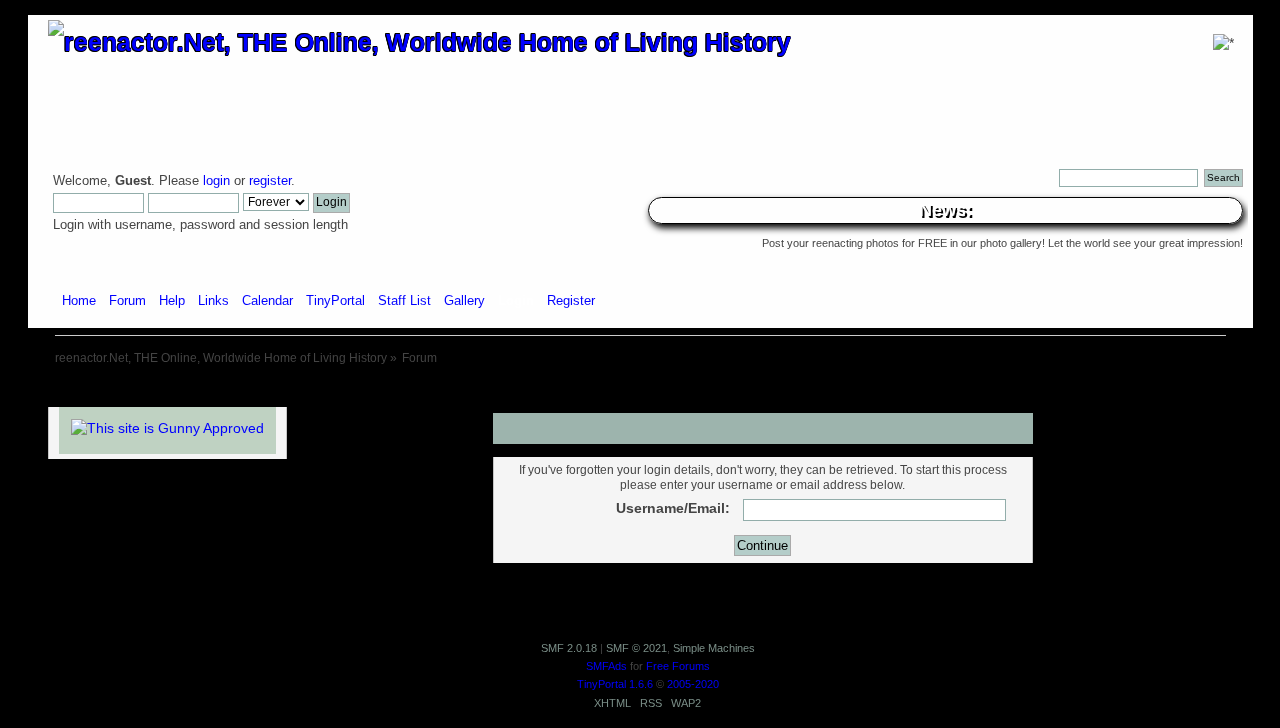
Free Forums (678, 666)
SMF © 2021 (636, 648)
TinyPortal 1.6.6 (615, 684)
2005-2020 (693, 684)
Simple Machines (714, 648)
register (270, 181)
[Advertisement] (640, 387)
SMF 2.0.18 (569, 648)
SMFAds (606, 666)
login (216, 181)
